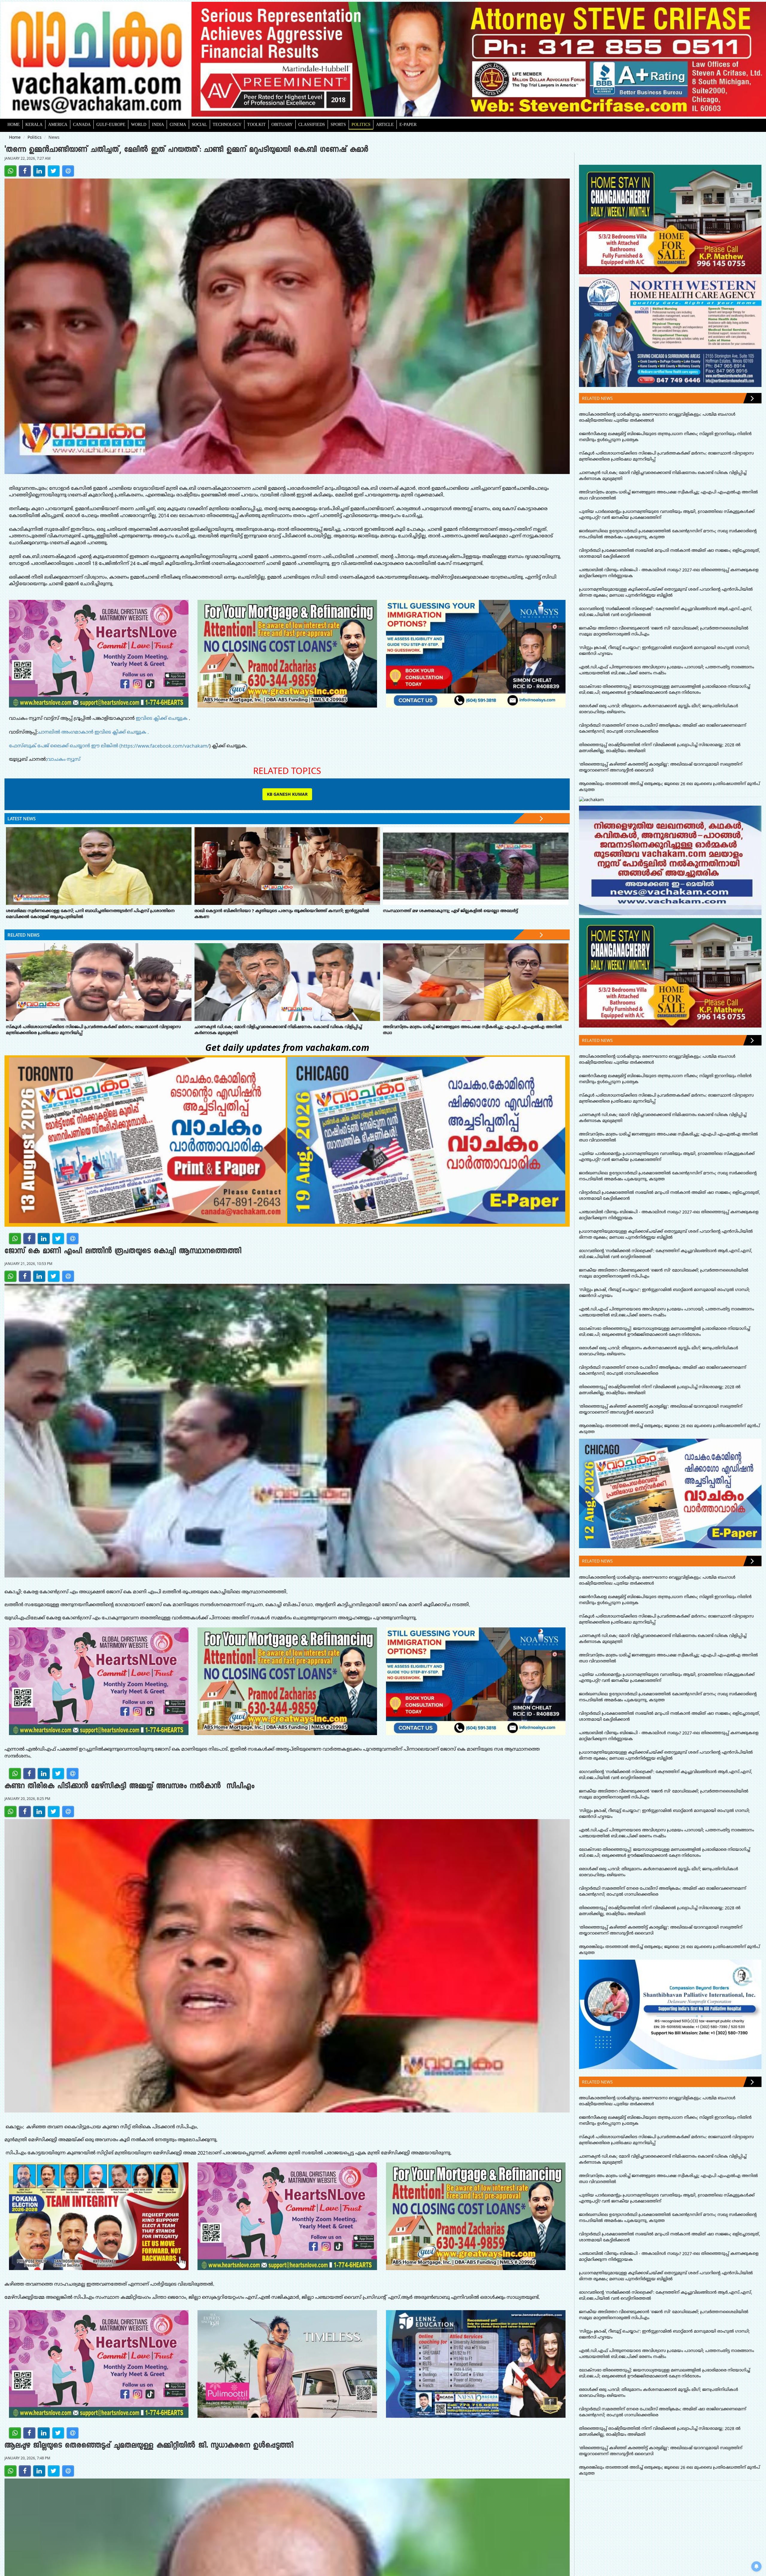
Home (14, 124)
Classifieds (312, 124)
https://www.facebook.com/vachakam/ (165, 746)
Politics (361, 124)
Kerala (34, 124)
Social (199, 124)
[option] (479, 59)
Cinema (178, 124)
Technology (227, 124)
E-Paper (408, 124)
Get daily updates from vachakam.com (287, 1047)
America (58, 124)
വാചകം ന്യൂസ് (64, 759)
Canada (82, 124)
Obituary (282, 124)
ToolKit (256, 124)
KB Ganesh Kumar (287, 794)
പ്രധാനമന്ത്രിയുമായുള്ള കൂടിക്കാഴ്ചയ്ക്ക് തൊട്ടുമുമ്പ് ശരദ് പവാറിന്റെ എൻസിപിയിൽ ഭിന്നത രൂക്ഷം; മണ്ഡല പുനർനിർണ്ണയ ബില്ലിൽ (666, 592)
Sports (338, 124)
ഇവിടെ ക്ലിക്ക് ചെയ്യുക (162, 718)
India (158, 124)
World (139, 124)
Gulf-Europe (111, 124)
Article (385, 124)
